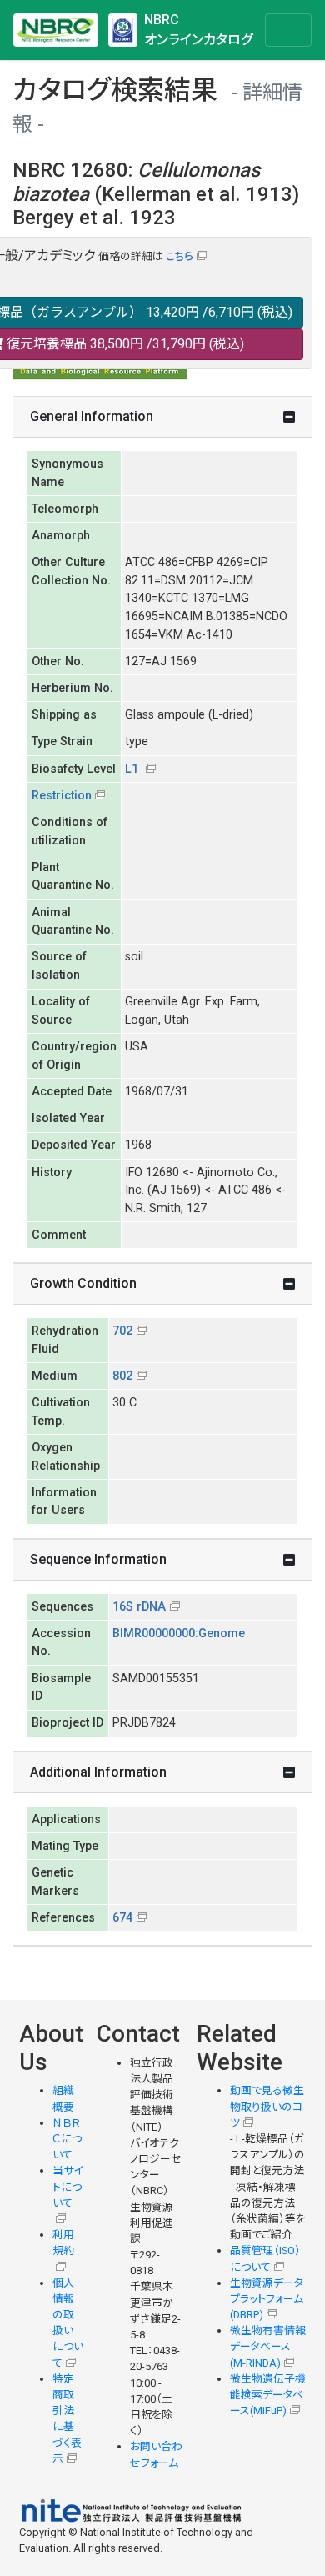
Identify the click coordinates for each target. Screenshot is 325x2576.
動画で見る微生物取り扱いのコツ (267, 2106)
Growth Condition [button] (83, 1283)
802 (122, 1376)
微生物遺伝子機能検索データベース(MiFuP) (268, 2395)
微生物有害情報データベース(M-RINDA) (268, 2346)
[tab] (162, 417)
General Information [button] (92, 416)
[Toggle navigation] (288, 30)
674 (122, 1918)
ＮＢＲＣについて (67, 2139)
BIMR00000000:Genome (179, 1634)
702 (122, 1331)
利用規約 (63, 2243)
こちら (180, 256)
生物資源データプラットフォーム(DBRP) (267, 2299)
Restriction (62, 796)
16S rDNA (139, 1607)
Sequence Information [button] (98, 1559)
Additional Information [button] (98, 1772)
